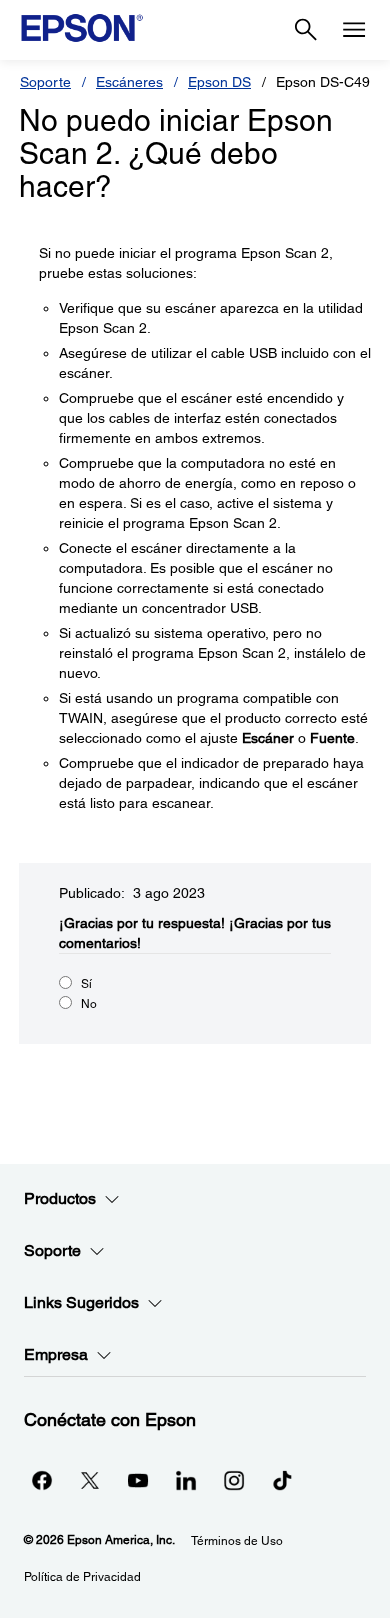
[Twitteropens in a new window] (90, 1480)
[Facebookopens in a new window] (42, 1480)
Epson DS (219, 82)
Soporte (45, 82)
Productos (60, 1198)
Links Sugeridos (81, 1302)
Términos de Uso (237, 1541)
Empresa (56, 1354)
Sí (86, 984)
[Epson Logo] (82, 28)
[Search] (306, 30)
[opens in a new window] (282, 1480)
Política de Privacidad (82, 1577)
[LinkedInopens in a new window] (186, 1480)
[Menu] (354, 30)
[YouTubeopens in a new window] (138, 1480)
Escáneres (129, 82)
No (89, 1004)
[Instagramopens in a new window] (234, 1480)
